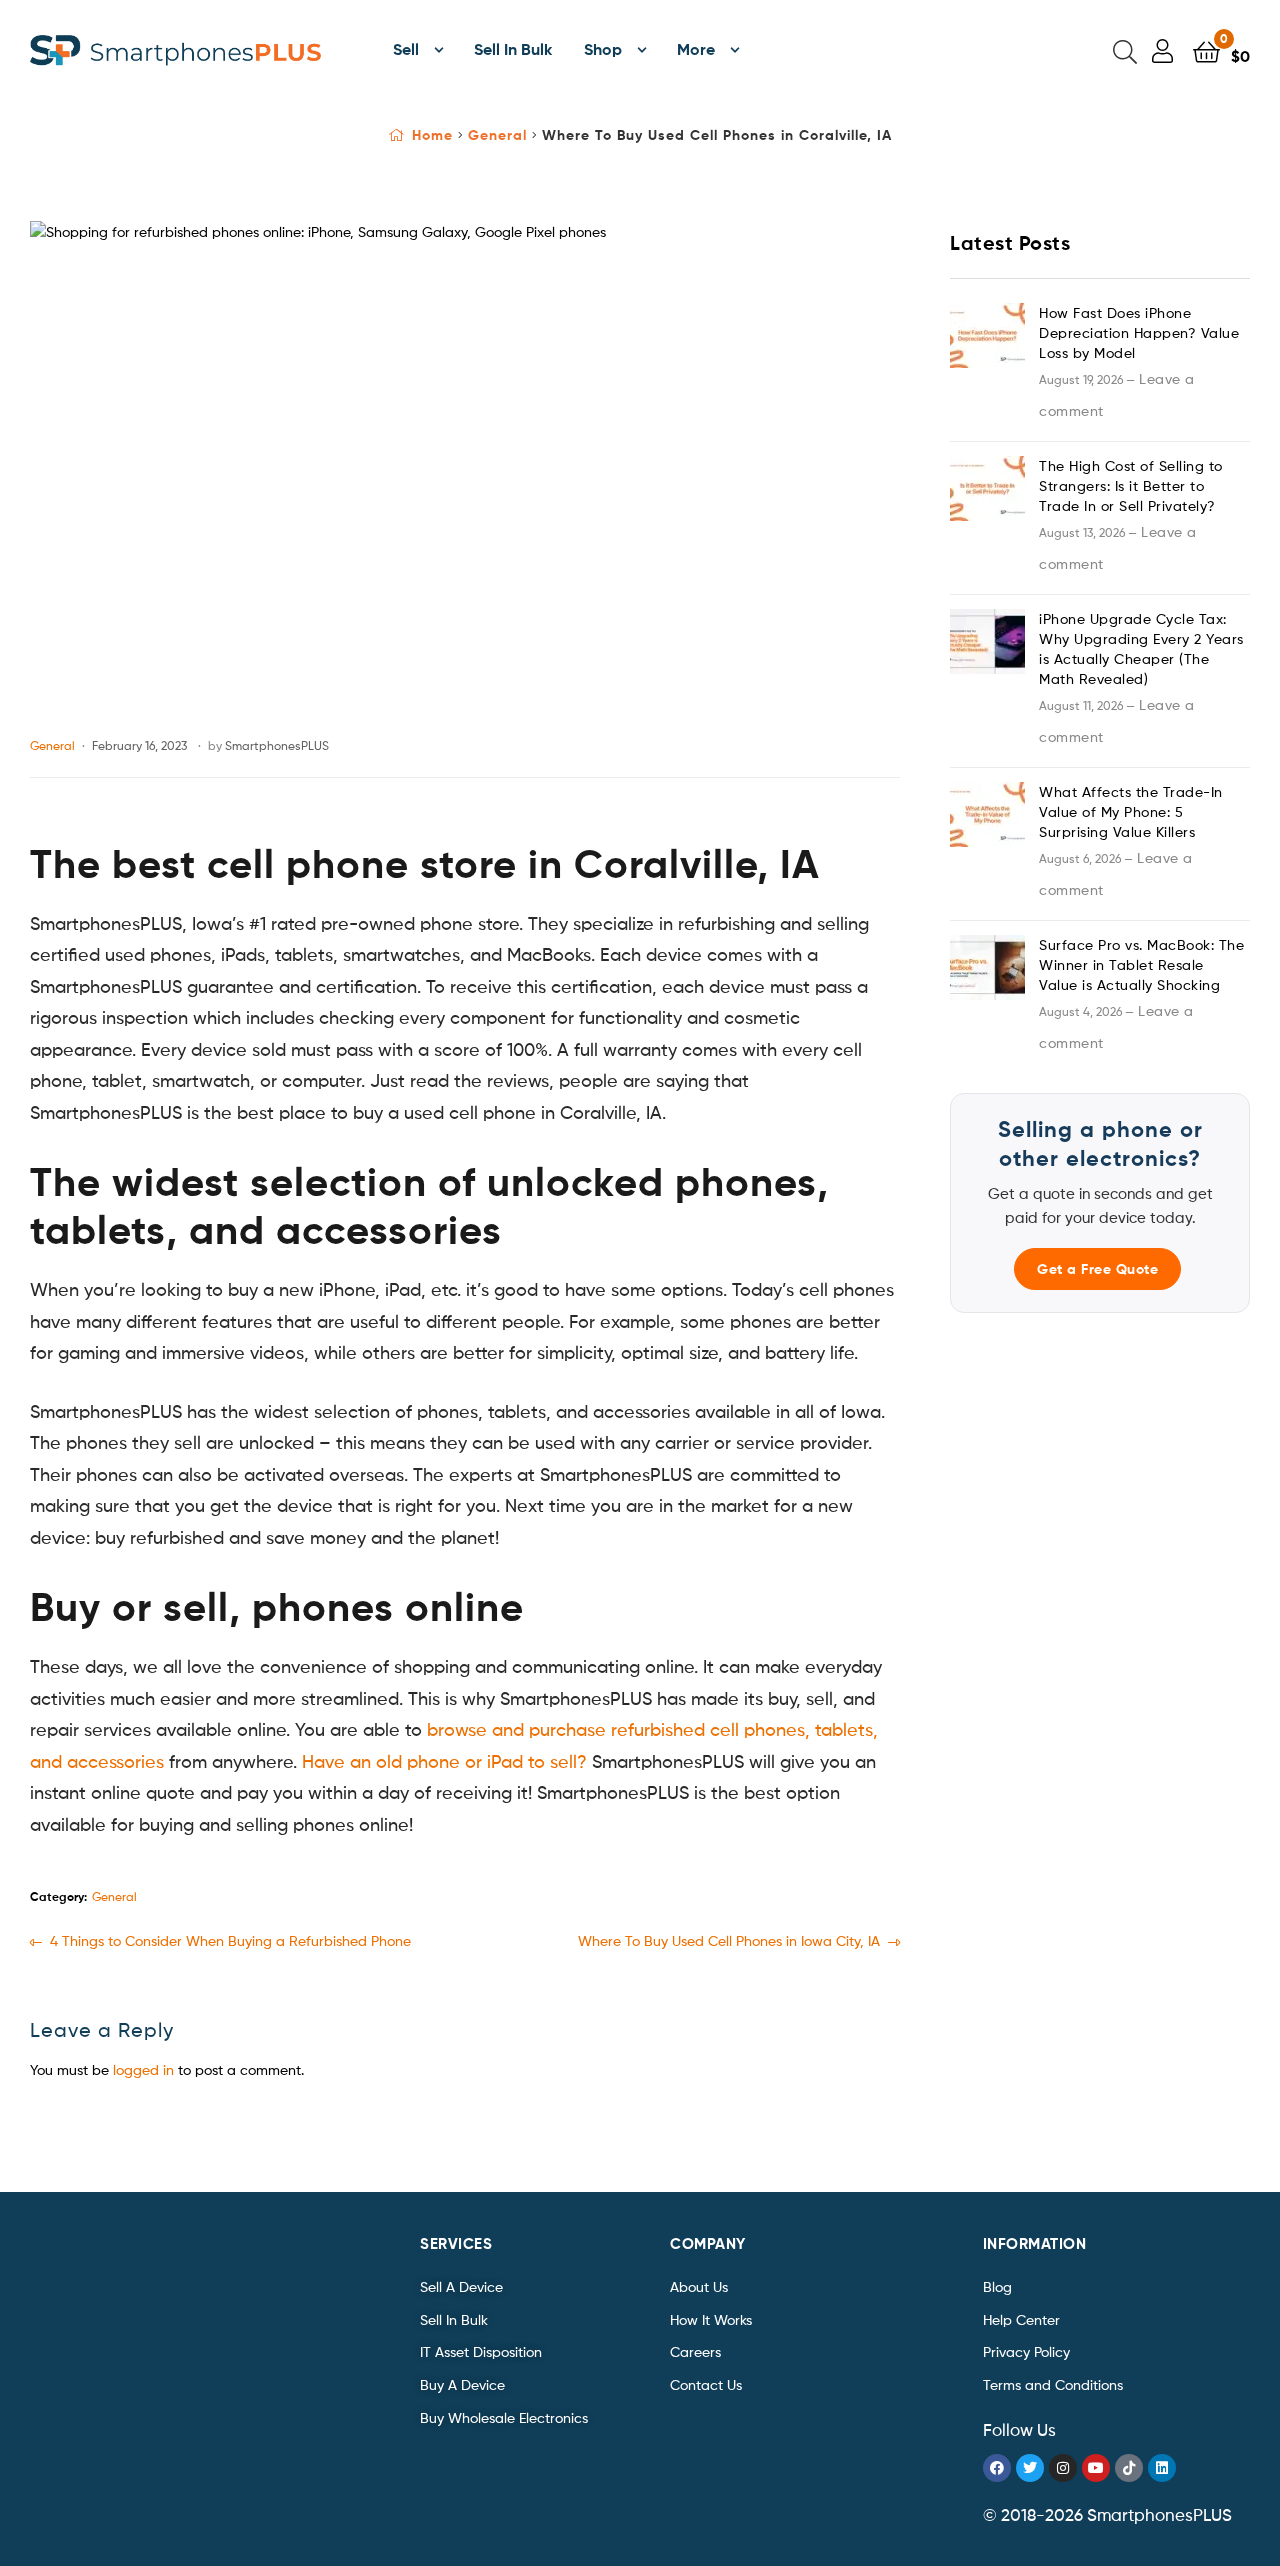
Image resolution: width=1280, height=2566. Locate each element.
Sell (406, 49)
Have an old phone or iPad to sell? (444, 1761)
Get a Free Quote (1097, 1269)
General (497, 135)
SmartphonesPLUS (277, 745)
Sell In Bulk (513, 49)
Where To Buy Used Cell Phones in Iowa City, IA (729, 1939)
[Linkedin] (1162, 2468)
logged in (143, 2069)
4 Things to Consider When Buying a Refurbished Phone (230, 1939)
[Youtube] (1096, 2468)
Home (432, 135)
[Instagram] (1063, 2468)
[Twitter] (1030, 2468)
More (696, 49)
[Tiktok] (1129, 2468)
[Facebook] (997, 2468)
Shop (603, 49)
